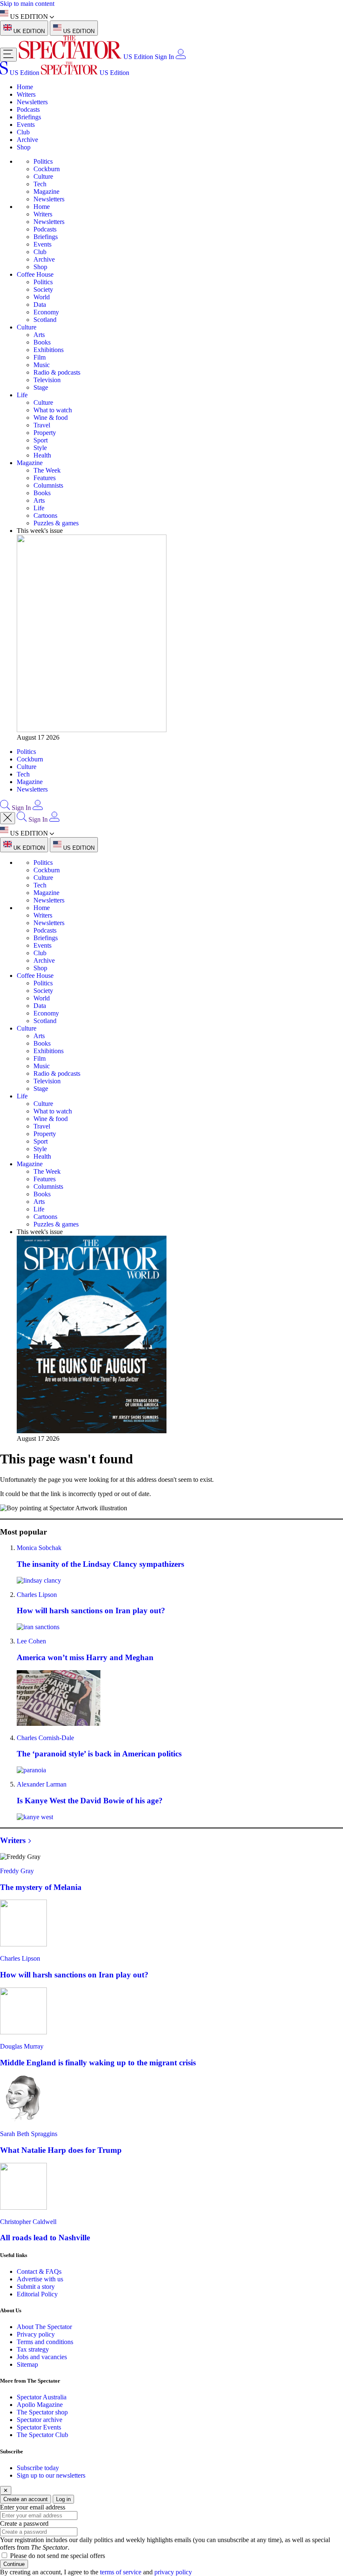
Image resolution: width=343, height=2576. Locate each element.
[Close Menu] (8, 818)
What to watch (53, 410)
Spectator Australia (42, 2397)
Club (23, 132)
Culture (43, 176)
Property (45, 433)
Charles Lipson (37, 1595)
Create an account (26, 2499)
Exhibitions (49, 350)
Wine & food (51, 418)
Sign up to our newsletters (51, 2475)
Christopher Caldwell (28, 2222)
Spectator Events (39, 2427)
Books (42, 342)
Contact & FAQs (39, 2271)
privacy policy (173, 2572)
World (42, 297)
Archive (27, 140)
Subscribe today (38, 2468)
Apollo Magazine (40, 2405)
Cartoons (45, 515)
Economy (46, 312)
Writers (26, 94)
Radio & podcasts (57, 372)
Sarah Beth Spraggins (29, 2134)
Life (22, 395)
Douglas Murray (22, 2046)
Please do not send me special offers (58, 2556)
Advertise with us (40, 2279)
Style (40, 448)
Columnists (48, 485)
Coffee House (35, 274)
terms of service (121, 2572)
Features (45, 478)
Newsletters (32, 102)
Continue (14, 2564)
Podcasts (28, 109)
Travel (42, 425)
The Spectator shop (42, 2412)
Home (25, 87)
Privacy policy (36, 2334)
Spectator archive (40, 2420)
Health (42, 455)
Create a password (24, 2523)
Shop (24, 147)
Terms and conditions (45, 2342)
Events (26, 125)
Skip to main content (27, 4)
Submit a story (36, 2287)
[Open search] (5, 808)
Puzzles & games (56, 523)
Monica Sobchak (39, 1548)
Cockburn (47, 169)
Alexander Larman (42, 1784)
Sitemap (27, 2364)
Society (43, 289)
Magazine (46, 192)
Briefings (29, 117)
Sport (41, 440)
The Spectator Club (42, 2435)
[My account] (181, 57)
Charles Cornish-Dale (45, 1738)
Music (42, 365)
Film (40, 357)
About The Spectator (44, 2327)
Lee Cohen (31, 1641)
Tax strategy (33, 2349)
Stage (41, 387)
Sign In (164, 57)
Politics (43, 161)
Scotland (45, 320)
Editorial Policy (37, 2294)
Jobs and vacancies (42, 2357)
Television (47, 380)
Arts (39, 335)
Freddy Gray (17, 1871)
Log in (63, 2499)
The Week (47, 470)
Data (40, 305)
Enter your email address (33, 2507)
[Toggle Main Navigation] (8, 55)
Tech (40, 184)
